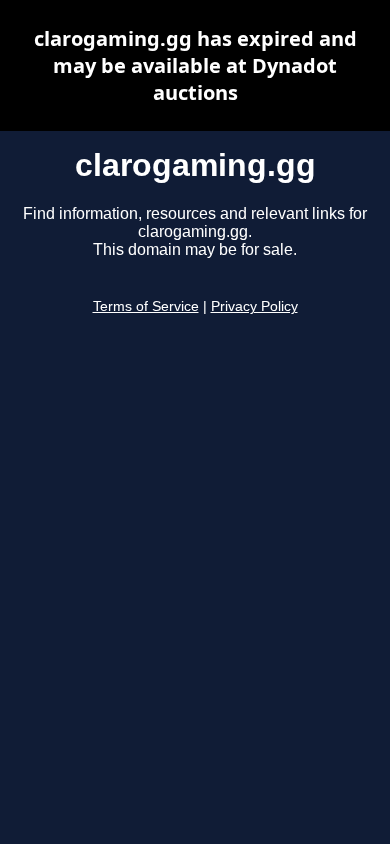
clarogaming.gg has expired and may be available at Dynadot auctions (195, 65)
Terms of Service (146, 306)
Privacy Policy (254, 306)
